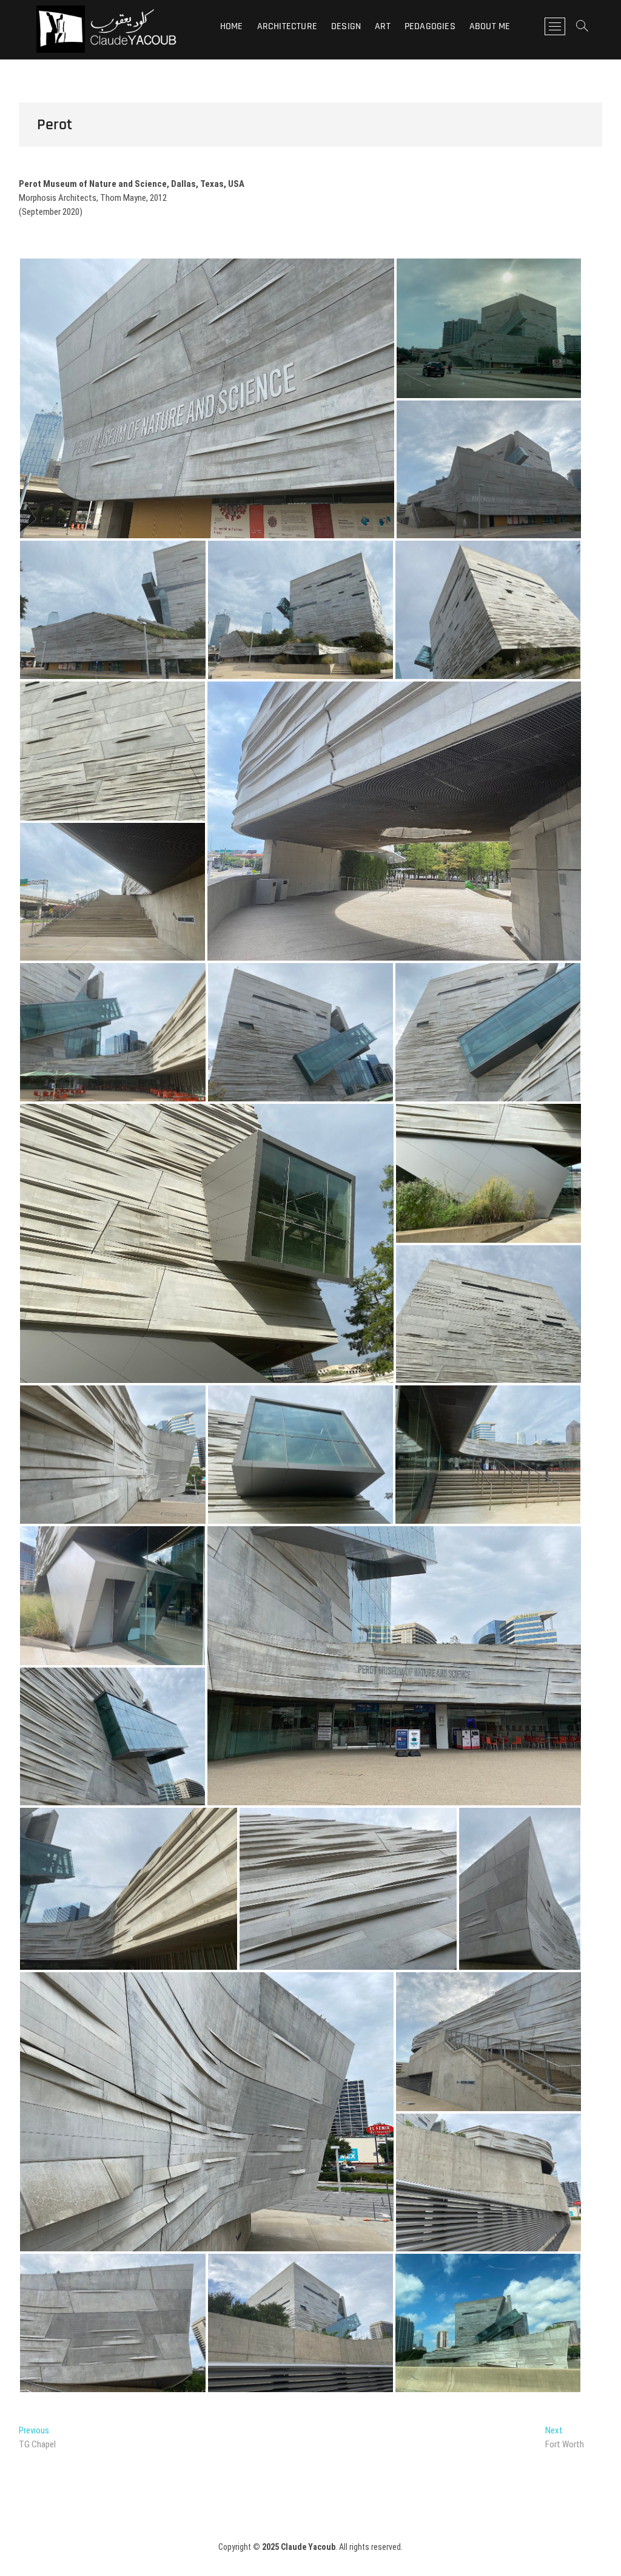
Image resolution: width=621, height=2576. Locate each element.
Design (346, 26)
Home (232, 26)
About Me (490, 26)
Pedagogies (430, 26)
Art (383, 26)
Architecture (287, 26)
